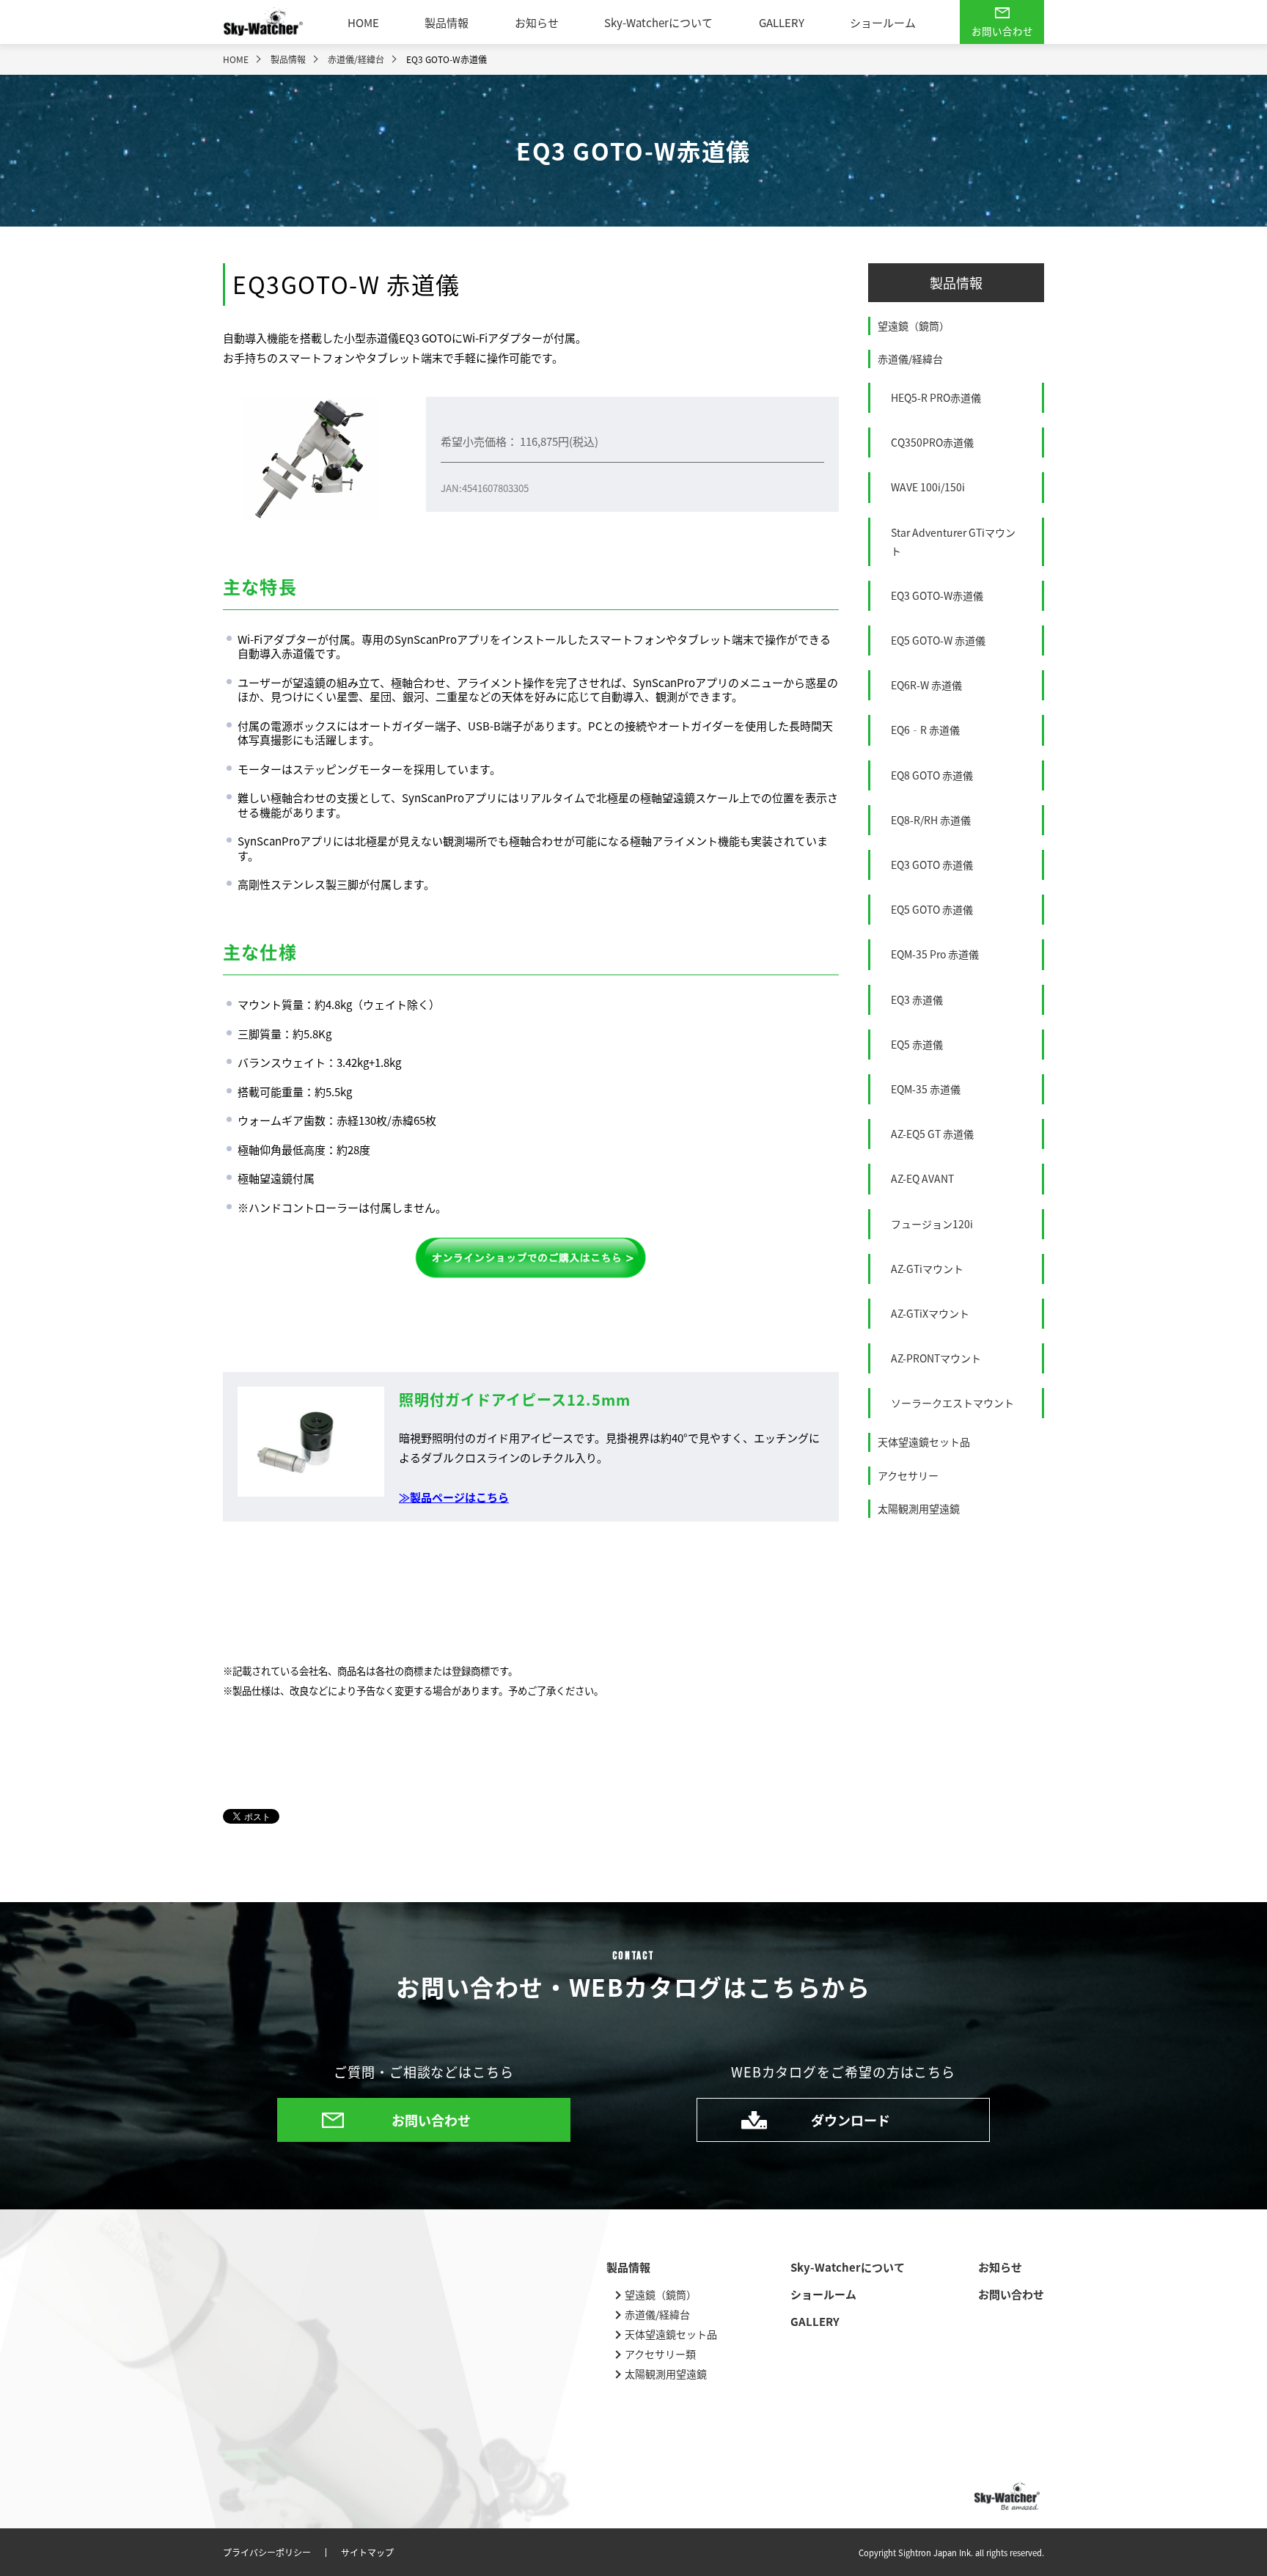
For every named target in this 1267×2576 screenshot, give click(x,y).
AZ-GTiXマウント (930, 1313)
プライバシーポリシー (267, 2553)
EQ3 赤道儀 (917, 999)
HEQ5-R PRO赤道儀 (936, 397)
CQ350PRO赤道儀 (932, 442)
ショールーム (883, 22)
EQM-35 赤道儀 (926, 1089)
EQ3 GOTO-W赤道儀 (937, 595)
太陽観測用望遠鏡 (919, 1508)
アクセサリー (908, 1475)
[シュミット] (531, 1258)
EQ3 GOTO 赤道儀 (932, 865)
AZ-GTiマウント (927, 1269)
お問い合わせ (1002, 31)
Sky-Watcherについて (658, 22)
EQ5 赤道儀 (917, 1044)
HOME (363, 22)
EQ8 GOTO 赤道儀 (932, 775)
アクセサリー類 (660, 2354)
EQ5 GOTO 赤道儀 (932, 909)
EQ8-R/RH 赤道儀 (931, 820)
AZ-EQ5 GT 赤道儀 (932, 1134)
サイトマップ (367, 2553)
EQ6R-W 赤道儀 (926, 685)
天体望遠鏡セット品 (924, 1442)
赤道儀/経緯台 (910, 359)
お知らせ (537, 22)
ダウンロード (851, 2120)
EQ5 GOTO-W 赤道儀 (938, 640)
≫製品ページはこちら (454, 1497)
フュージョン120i (932, 1224)
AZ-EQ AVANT (922, 1178)
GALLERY (782, 22)
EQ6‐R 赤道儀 (925, 730)
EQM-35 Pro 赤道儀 (935, 954)
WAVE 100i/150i (928, 487)
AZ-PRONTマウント (936, 1358)
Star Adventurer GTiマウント (953, 542)
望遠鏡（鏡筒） (914, 326)
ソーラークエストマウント (952, 1403)
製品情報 (447, 22)
